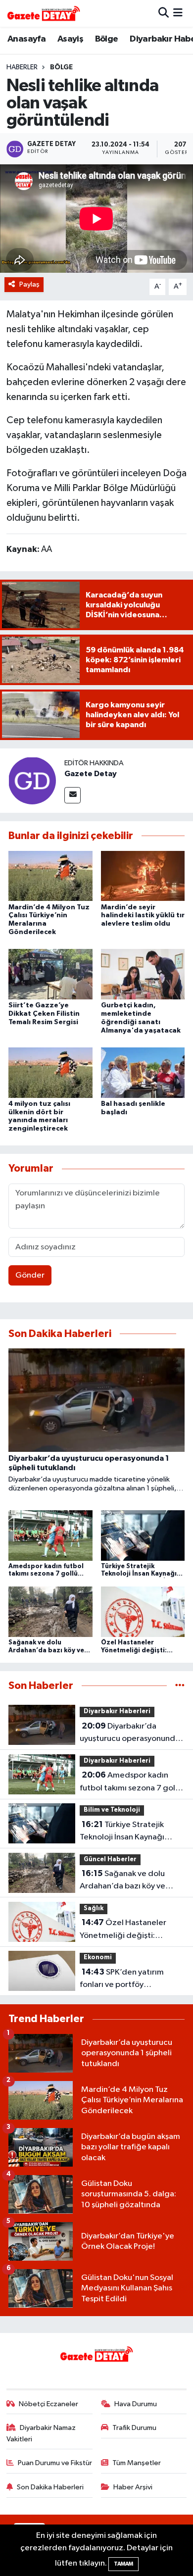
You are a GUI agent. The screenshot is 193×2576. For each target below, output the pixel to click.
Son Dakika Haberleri (50, 2487)
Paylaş (29, 284)
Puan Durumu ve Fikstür (55, 2463)
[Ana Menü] (178, 13)
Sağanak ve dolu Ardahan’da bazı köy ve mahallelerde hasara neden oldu (130, 1881)
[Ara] (164, 13)
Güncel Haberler (110, 1859)
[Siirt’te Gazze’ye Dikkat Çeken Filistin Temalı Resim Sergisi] (50, 974)
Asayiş (70, 39)
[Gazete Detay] (32, 780)
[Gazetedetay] (44, 13)
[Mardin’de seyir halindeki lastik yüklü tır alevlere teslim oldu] (143, 875)
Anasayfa (26, 39)
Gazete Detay (91, 774)
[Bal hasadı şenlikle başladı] (143, 1072)
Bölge (107, 39)
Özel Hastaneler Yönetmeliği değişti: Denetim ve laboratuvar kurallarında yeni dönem (124, 1930)
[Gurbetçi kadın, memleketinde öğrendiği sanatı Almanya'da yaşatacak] (143, 974)
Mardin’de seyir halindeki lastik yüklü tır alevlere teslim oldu (143, 916)
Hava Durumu (136, 2404)
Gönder (30, 1275)
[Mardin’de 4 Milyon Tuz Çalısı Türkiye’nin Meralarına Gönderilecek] (50, 875)
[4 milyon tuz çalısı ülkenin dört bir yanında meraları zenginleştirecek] (50, 1072)
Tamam (123, 2564)
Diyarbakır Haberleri (117, 1711)
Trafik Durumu (134, 2428)
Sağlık (94, 1908)
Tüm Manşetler (137, 2463)
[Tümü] (180, 1686)
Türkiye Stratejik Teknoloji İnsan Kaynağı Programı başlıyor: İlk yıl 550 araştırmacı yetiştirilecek (131, 1832)
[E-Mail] (72, 795)
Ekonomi (98, 1957)
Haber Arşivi (133, 2487)
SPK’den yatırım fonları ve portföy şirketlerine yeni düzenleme (131, 1980)
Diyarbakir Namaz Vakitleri (41, 2433)
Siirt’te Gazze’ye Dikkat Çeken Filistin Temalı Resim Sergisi (44, 1014)
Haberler (22, 67)
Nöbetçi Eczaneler (48, 2404)
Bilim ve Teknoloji (112, 1810)
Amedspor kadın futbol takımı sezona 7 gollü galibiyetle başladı (131, 1783)
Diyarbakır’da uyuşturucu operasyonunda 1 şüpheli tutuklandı (132, 1734)
